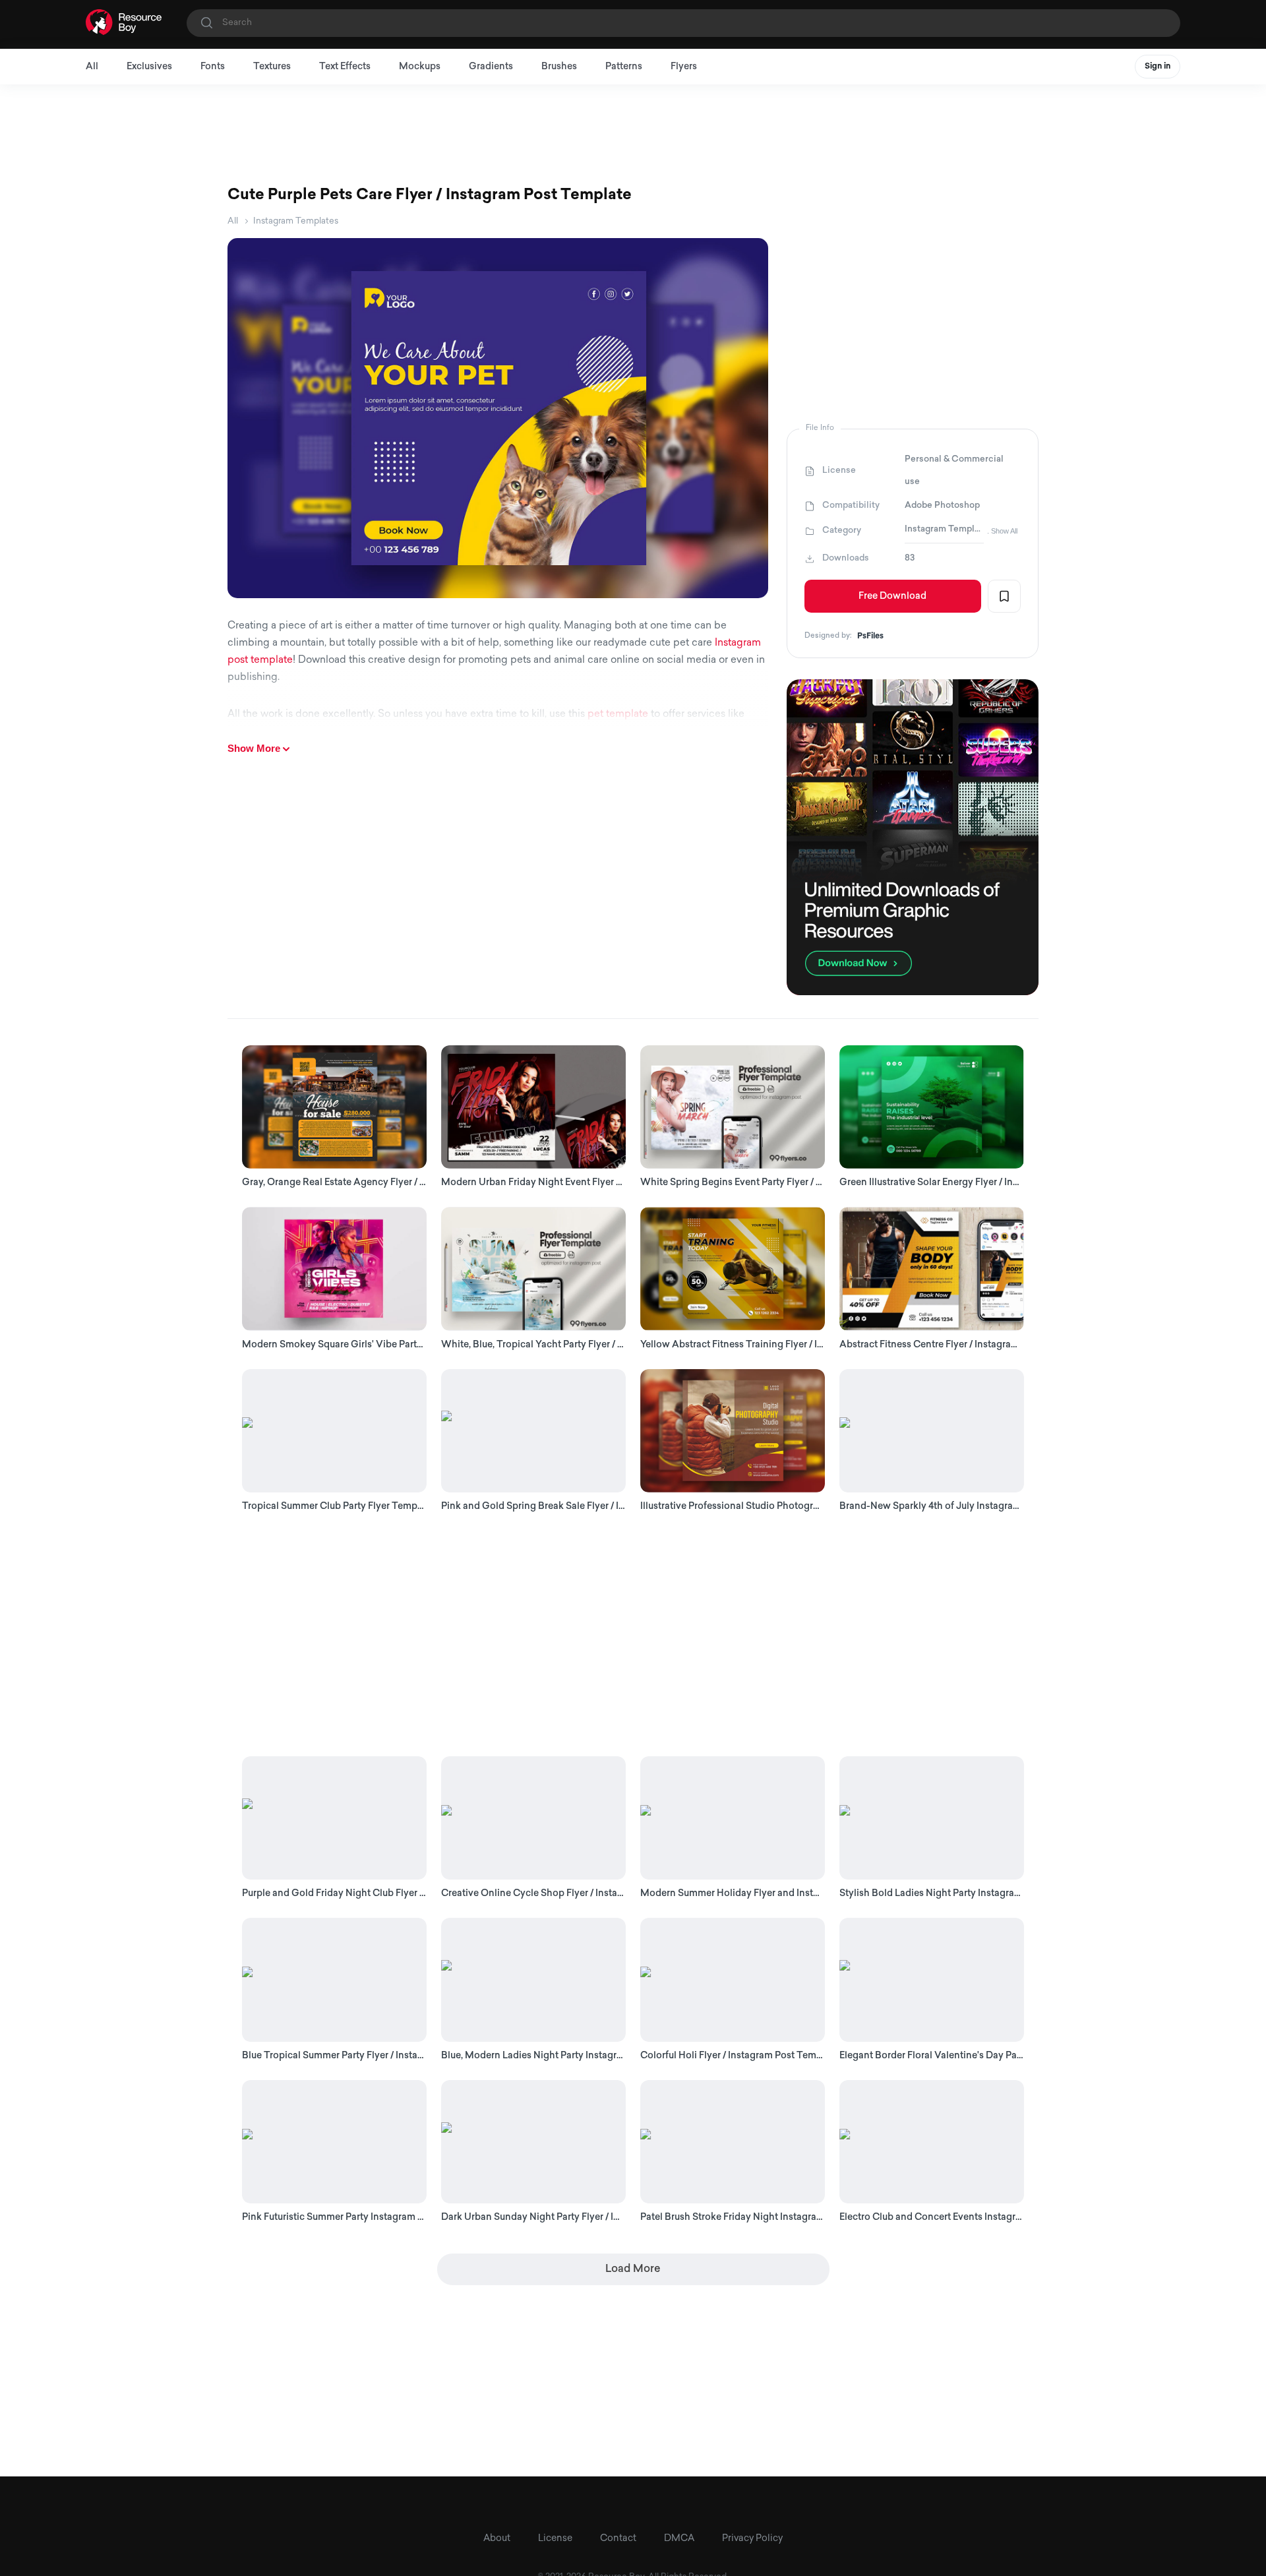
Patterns (624, 67)
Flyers (684, 67)
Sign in (1158, 67)
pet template (618, 715)
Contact (618, 2539)
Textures (272, 67)
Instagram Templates (296, 221)
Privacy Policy (752, 2539)
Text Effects (345, 67)
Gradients (491, 67)
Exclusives (149, 67)
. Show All (1002, 531)
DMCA (679, 2539)
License (555, 2539)
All (92, 67)
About (497, 2539)
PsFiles (870, 636)
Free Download (892, 597)
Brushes (559, 67)
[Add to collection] (1004, 596)
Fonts (213, 67)
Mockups (420, 67)
